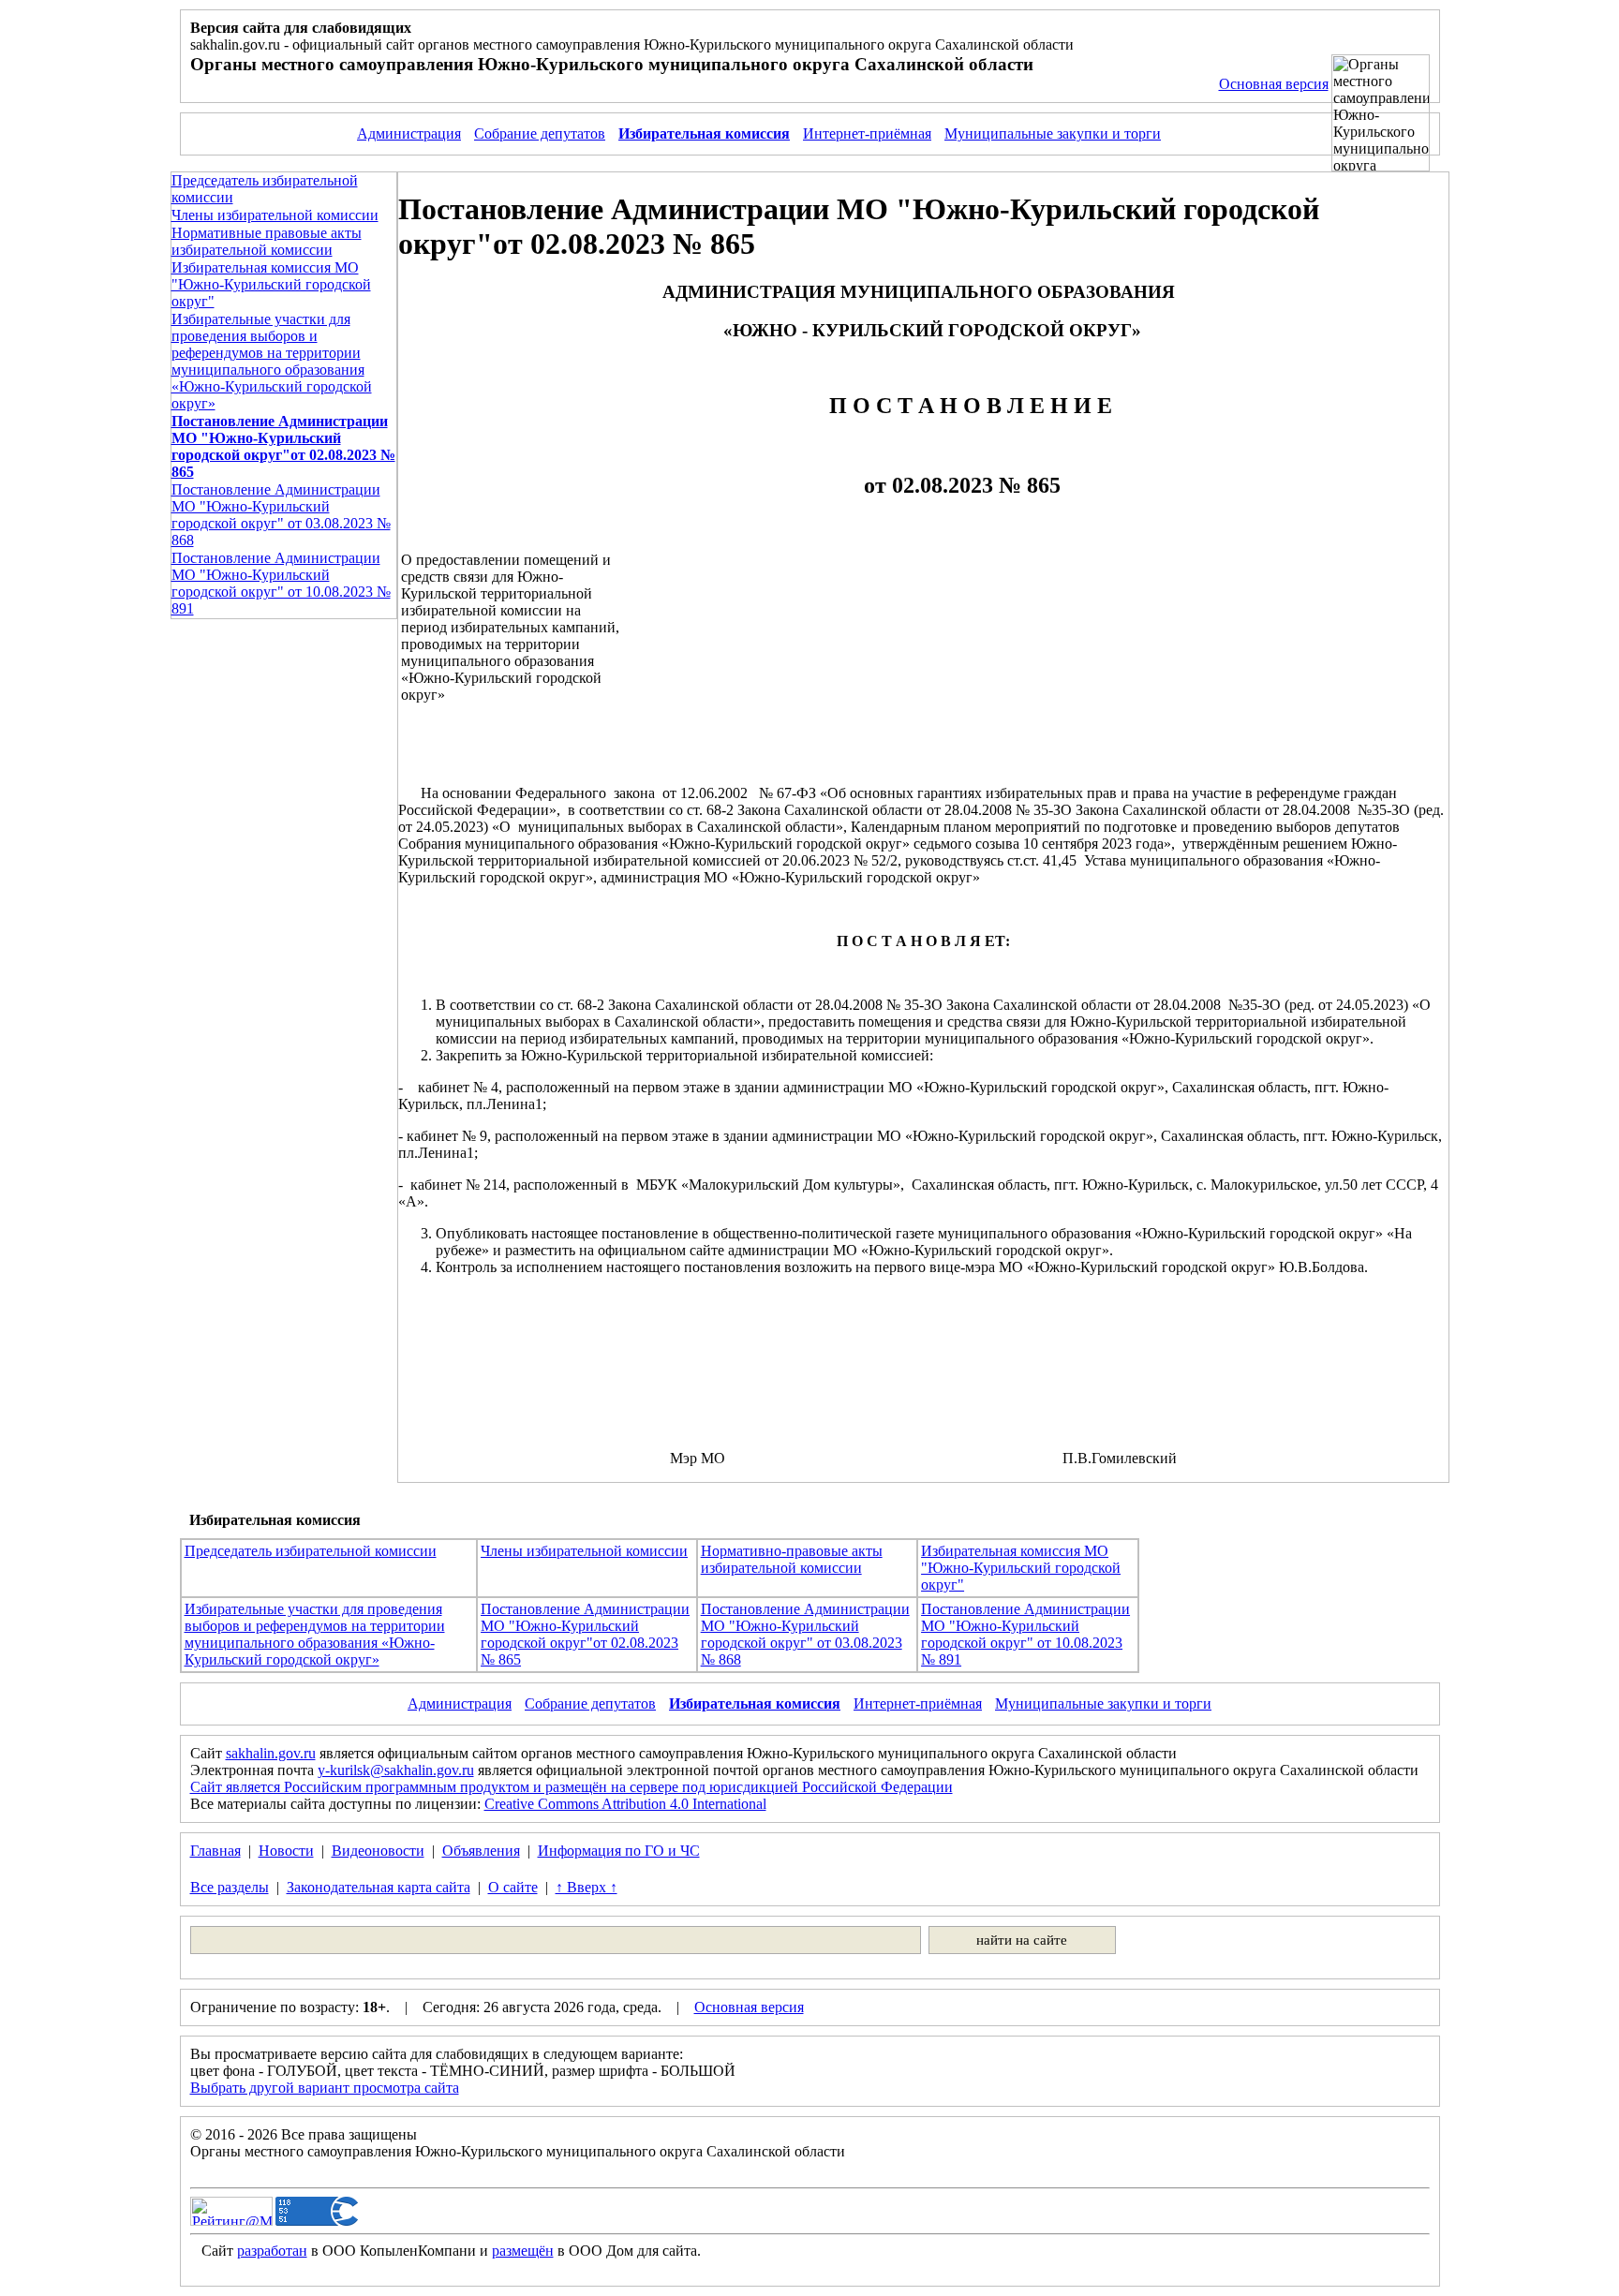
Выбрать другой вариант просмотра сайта (325, 2088)
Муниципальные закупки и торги (1053, 133)
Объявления (481, 1851)
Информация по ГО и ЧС (619, 1851)
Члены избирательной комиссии (275, 215)
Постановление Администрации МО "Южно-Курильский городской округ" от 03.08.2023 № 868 (281, 515)
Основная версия (1274, 84)
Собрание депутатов (540, 133)
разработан (272, 2251)
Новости (286, 1851)
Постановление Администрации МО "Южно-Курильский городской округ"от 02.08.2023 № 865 (585, 1634)
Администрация (409, 133)
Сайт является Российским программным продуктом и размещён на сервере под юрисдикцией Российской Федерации (572, 1787)
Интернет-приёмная (867, 133)
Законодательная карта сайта (379, 1887)
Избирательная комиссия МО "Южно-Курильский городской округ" (271, 284)
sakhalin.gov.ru (271, 1753)
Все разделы (230, 1887)
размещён (523, 2251)
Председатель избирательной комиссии (311, 1551)
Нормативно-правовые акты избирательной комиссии (792, 1559)
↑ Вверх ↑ (587, 1887)
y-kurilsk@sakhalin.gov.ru (396, 1770)
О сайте (513, 1887)
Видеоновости (378, 1851)
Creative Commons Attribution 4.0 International (625, 1804)
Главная (215, 1851)
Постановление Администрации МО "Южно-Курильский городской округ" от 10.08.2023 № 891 (281, 583)
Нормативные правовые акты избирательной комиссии (267, 241)
